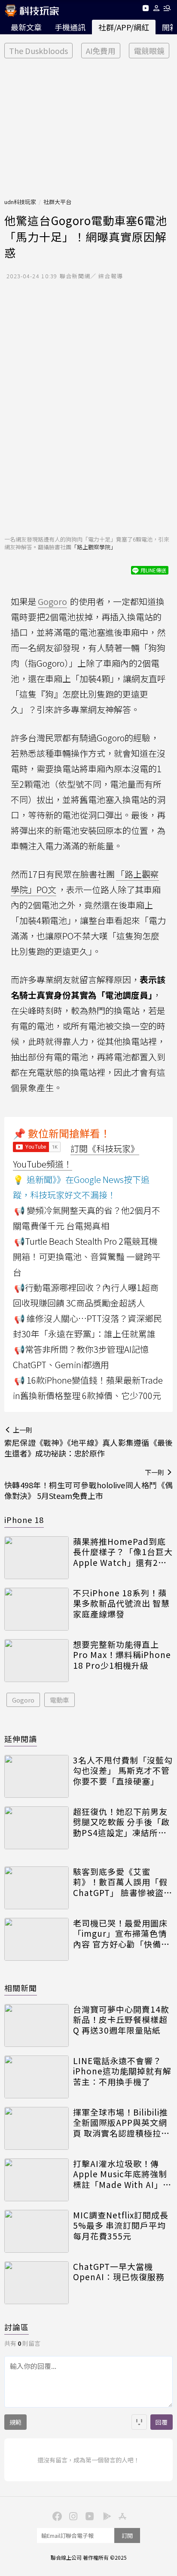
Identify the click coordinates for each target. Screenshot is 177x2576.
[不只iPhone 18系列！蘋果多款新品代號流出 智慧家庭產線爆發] (37, 1609)
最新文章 (26, 27)
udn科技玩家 (20, 202)
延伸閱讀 (21, 1739)
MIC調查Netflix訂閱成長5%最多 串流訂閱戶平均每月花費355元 (121, 2226)
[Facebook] (56, 2516)
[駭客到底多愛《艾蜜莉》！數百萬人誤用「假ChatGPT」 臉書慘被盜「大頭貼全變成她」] (37, 1888)
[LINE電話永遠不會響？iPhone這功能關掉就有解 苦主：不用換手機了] (37, 2077)
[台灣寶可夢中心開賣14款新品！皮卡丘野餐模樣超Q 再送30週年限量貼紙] (37, 2025)
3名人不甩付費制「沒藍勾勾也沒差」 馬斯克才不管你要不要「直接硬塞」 (123, 1771)
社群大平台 (57, 202)
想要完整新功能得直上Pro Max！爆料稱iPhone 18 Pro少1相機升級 (122, 1655)
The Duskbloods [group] (38, 51)
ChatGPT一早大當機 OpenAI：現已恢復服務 (119, 2272)
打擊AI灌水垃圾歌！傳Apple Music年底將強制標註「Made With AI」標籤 (122, 2174)
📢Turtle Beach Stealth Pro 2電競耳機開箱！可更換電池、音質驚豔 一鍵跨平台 (87, 1256)
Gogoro (23, 1700)
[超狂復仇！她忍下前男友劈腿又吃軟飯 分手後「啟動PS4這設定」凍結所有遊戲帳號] (37, 1828)
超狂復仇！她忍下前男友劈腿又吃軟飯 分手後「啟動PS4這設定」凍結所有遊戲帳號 (121, 1822)
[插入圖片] (139, 2422)
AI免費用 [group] (101, 51)
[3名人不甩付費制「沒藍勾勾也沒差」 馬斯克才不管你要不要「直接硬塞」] (37, 1776)
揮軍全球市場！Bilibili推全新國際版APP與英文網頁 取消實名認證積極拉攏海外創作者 (121, 2123)
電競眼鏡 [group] (149, 51)
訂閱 (127, 2535)
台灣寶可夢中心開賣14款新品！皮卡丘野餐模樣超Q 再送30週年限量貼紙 (121, 2020)
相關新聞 (21, 1988)
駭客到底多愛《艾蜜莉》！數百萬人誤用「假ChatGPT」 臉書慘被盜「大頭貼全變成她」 (120, 1882)
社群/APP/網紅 (124, 27)
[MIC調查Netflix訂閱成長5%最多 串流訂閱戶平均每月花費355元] (37, 2231)
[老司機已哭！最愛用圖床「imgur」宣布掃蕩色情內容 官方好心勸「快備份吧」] (37, 1939)
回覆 (162, 2422)
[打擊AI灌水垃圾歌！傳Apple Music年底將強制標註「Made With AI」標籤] (37, 2180)
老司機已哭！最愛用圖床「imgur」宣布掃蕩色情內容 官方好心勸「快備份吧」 (121, 1934)
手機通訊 (70, 27)
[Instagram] (72, 2516)
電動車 (60, 1700)
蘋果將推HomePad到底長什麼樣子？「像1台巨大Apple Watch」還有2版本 (123, 1552)
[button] (157, 10)
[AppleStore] (121, 2516)
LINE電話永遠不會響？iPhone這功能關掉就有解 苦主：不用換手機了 (122, 2071)
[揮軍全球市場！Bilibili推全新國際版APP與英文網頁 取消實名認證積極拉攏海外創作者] (37, 2128)
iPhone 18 (24, 1520)
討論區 (17, 2327)
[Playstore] (105, 2516)
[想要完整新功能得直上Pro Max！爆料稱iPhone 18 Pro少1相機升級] (37, 1661)
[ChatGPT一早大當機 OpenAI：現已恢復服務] (37, 2283)
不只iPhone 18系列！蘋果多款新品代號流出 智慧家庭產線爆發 (121, 1604)
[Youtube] (145, 10)
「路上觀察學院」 (94, 547)
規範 (15, 2422)
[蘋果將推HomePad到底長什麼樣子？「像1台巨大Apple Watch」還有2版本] (37, 1558)
